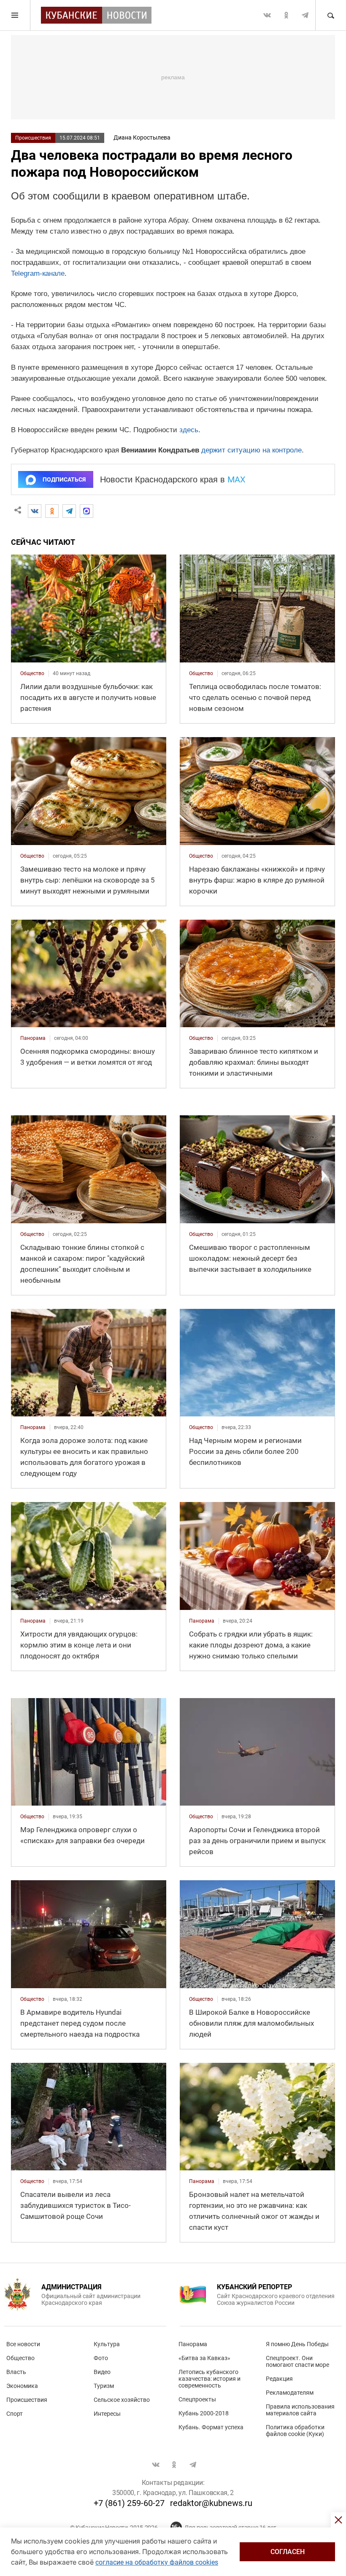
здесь (189, 430)
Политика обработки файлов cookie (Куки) (295, 2431)
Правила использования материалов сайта (300, 2410)
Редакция (279, 2379)
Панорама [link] (33, 1038)
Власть (16, 2372)
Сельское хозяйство (122, 2400)
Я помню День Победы (297, 2344)
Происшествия (33, 138)
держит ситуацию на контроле (251, 450)
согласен (288, 2552)
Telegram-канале (38, 273)
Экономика (22, 2386)
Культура (107, 2344)
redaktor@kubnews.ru (211, 2503)
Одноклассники (286, 15)
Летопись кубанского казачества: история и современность (209, 2379)
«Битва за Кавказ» (204, 2358)
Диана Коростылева (142, 137)
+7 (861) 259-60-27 (129, 2503)
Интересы (107, 2414)
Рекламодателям (290, 2393)
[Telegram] (69, 511)
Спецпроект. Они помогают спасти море (297, 2361)
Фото (101, 2358)
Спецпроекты (197, 2399)
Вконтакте (267, 15)
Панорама (193, 2344)
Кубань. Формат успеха (211, 2427)
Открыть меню (15, 15)
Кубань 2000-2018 (204, 2413)
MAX (237, 479)
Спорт (15, 2414)
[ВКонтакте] (35, 511)
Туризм (104, 2386)
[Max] (86, 511)
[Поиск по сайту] (330, 15)
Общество (20, 2358)
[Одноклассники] (52, 511)
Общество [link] (32, 673)
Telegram (305, 15)
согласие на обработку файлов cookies (157, 2562)
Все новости (23, 2344)
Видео (102, 2372)
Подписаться (64, 479)
